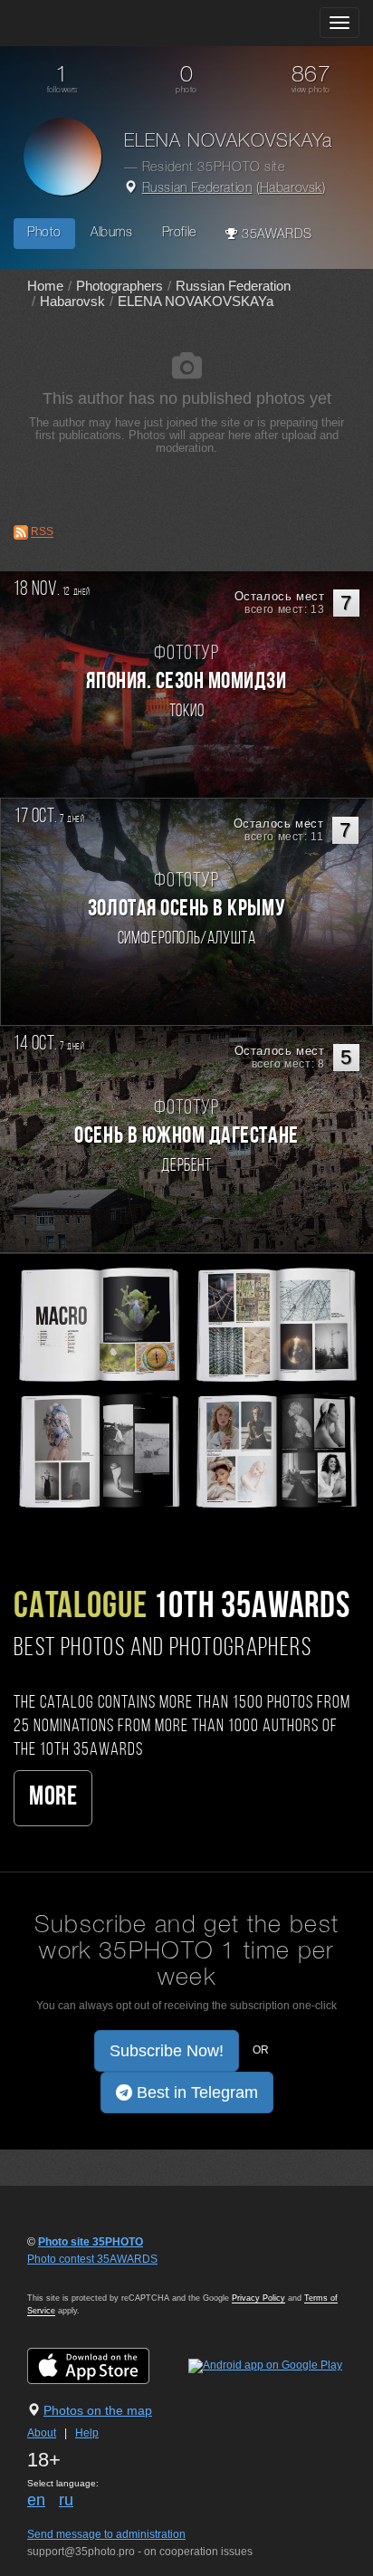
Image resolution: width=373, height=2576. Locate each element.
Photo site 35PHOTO (91, 2242)
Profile (179, 233)
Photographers (120, 286)
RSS (42, 532)
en (36, 2500)
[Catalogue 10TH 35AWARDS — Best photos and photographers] (186, 1386)
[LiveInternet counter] (67, 2276)
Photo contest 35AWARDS (92, 2259)
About (42, 2433)
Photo (44, 233)
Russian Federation (197, 189)
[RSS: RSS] (21, 532)
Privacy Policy (258, 2298)
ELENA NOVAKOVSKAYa (196, 301)
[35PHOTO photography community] (85, 23)
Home (45, 286)
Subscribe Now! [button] (167, 2051)
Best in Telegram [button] (195, 2092)
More (53, 1798)
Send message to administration (106, 2534)
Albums (112, 233)
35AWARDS (274, 235)
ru (66, 2500)
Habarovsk (291, 189)
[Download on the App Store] (106, 2365)
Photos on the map (98, 2410)
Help (87, 2433)
